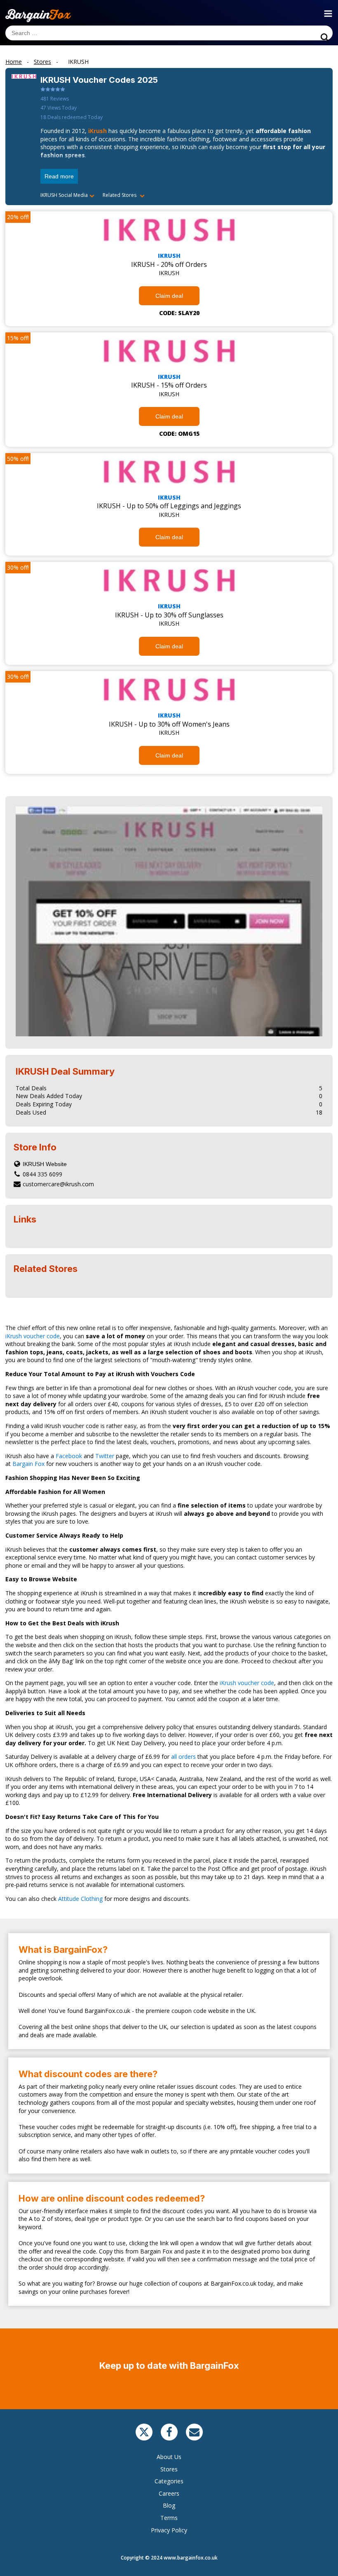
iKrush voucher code (33, 1336)
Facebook (69, 1456)
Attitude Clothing (80, 1899)
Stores (169, 2469)
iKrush (97, 131)
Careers (169, 2493)
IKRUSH (169, 256)
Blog (169, 2505)
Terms (169, 2518)
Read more (59, 176)
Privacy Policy (169, 2530)
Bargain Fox (28, 1464)
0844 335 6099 (42, 1174)
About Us (169, 2457)
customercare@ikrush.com (58, 1184)
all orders (183, 1757)
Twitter (105, 1456)
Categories (169, 2481)
